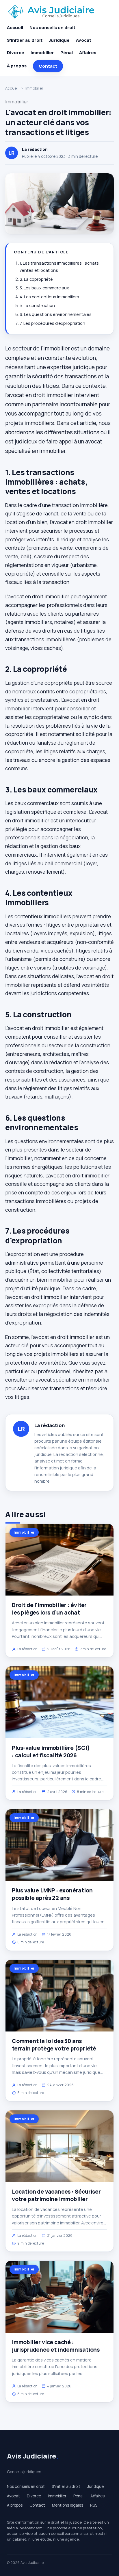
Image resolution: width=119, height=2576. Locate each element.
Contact (48, 66)
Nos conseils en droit (52, 27)
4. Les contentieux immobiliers (49, 297)
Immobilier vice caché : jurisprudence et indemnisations (56, 2346)
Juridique (59, 40)
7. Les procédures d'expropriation (52, 323)
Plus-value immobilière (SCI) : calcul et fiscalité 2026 (51, 1752)
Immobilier (42, 53)
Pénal (67, 53)
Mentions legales (68, 2505)
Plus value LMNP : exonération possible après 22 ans (52, 1894)
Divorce (16, 53)
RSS (94, 2505)
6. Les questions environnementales (56, 314)
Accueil (15, 27)
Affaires (88, 53)
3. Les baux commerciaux (44, 288)
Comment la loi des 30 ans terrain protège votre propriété (54, 2045)
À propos (17, 66)
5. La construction (37, 305)
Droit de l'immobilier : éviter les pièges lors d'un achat (49, 1609)
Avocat (84, 40)
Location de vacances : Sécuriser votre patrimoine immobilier (56, 2195)
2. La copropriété (36, 279)
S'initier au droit (25, 40)
